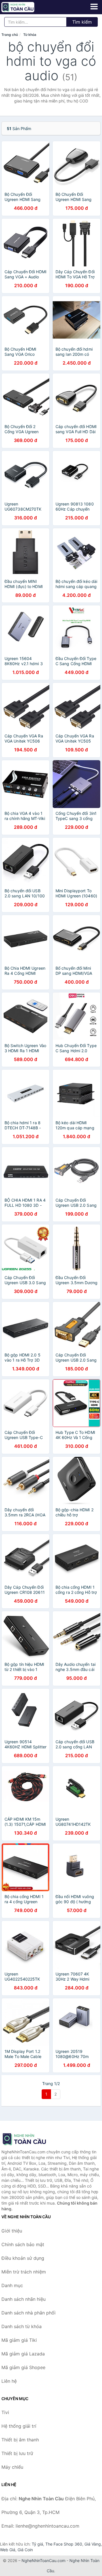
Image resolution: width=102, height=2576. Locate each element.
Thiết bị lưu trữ (17, 2453)
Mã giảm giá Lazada (23, 2354)
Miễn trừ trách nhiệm (24, 2272)
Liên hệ (9, 2381)
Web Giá (8, 2550)
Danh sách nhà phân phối (28, 2313)
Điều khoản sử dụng (23, 2258)
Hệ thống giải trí (19, 2426)
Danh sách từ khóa (22, 2326)
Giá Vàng (93, 2544)
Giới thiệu (12, 2231)
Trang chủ (10, 35)
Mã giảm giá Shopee (23, 2367)
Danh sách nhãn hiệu (24, 2299)
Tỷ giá (37, 2544)
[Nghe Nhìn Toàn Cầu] (30, 2139)
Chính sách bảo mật (23, 2244)
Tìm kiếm (82, 22)
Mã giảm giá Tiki (19, 2340)
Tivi (5, 2412)
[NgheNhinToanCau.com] (24, 7)
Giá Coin (25, 2550)
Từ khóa (30, 35)
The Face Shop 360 (64, 2544)
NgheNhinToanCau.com (43, 2560)
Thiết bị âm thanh (20, 2440)
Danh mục (12, 2285)
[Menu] (94, 7)
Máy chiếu (12, 2467)
